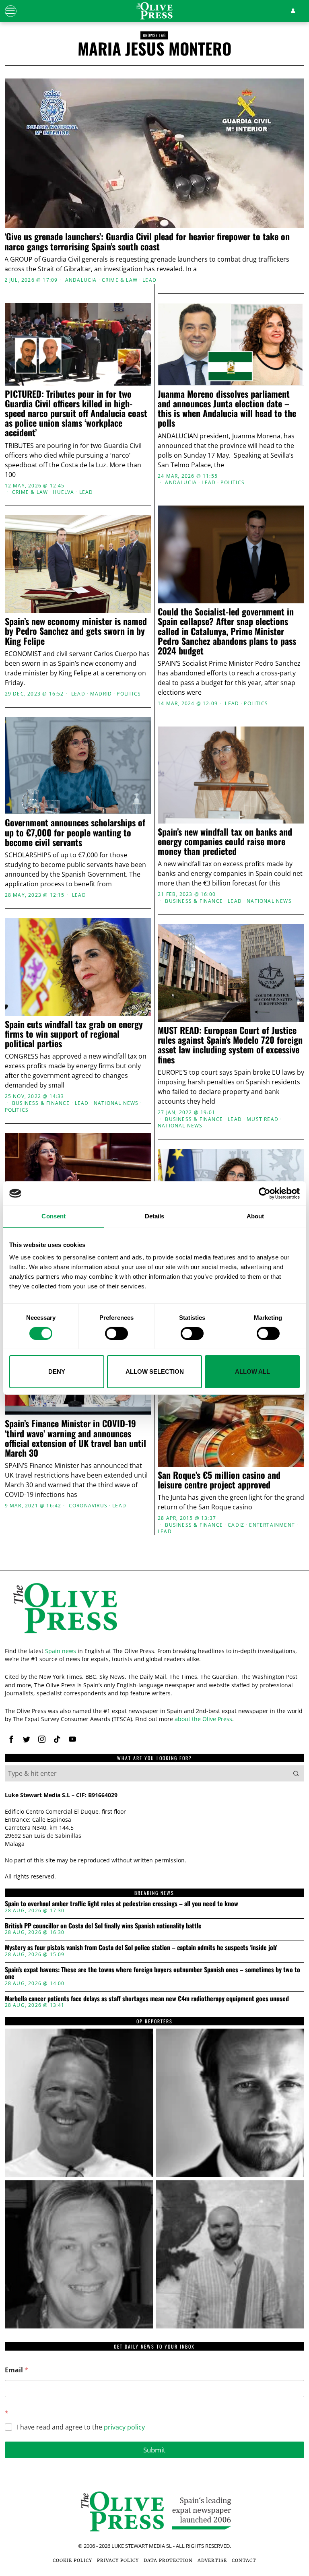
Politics (233, 483)
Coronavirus (88, 1506)
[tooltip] (11, 1739)
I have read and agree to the (81, 2427)
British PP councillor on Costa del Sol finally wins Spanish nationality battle (103, 1926)
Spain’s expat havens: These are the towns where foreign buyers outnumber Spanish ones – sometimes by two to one (152, 1973)
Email (16, 2370)
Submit (154, 2450)
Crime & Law (120, 280)
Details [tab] (155, 1216)
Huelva (63, 492)
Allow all (252, 1372)
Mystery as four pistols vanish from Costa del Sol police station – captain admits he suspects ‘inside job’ (141, 1948)
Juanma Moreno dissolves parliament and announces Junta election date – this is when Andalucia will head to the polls (227, 408)
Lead (149, 280)
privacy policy (124, 2427)
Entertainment (272, 1525)
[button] (296, 1773)
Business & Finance (194, 901)
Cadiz (236, 1525)
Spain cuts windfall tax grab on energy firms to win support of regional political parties (74, 1034)
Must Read (263, 1119)
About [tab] (255, 1216)
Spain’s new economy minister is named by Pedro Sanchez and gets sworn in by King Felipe (76, 631)
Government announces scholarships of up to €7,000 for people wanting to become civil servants (75, 832)
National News (269, 901)
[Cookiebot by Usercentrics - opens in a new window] (265, 1193)
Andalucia (81, 280)
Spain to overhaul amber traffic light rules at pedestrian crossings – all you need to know (122, 1904)
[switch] (116, 1333)
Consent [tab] (54, 1216)
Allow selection (155, 1372)
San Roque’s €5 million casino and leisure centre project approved (219, 1480)
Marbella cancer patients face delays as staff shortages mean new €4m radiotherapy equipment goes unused (147, 1999)
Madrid (101, 694)
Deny (57, 1372)
